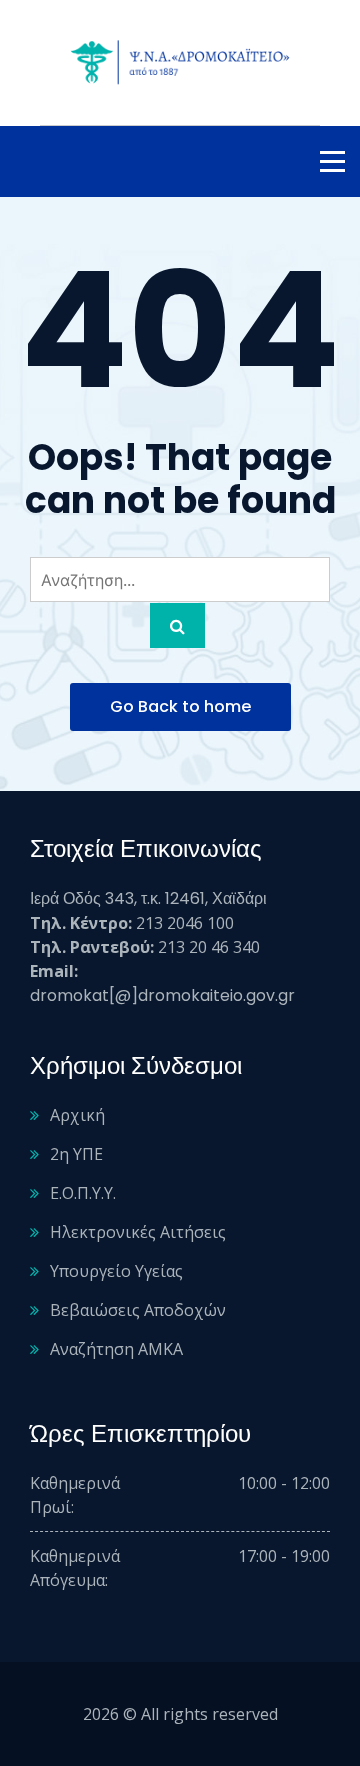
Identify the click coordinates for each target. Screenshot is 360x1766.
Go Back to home (180, 706)
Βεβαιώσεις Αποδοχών (138, 1310)
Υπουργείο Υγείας (116, 1271)
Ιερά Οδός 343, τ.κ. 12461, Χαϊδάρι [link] (148, 898)
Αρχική (77, 1115)
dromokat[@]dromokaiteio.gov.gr (162, 995)
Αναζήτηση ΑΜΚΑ (116, 1349)
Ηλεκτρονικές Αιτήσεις (138, 1232)
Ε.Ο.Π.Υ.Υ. (83, 1193)
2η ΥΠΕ (76, 1154)
